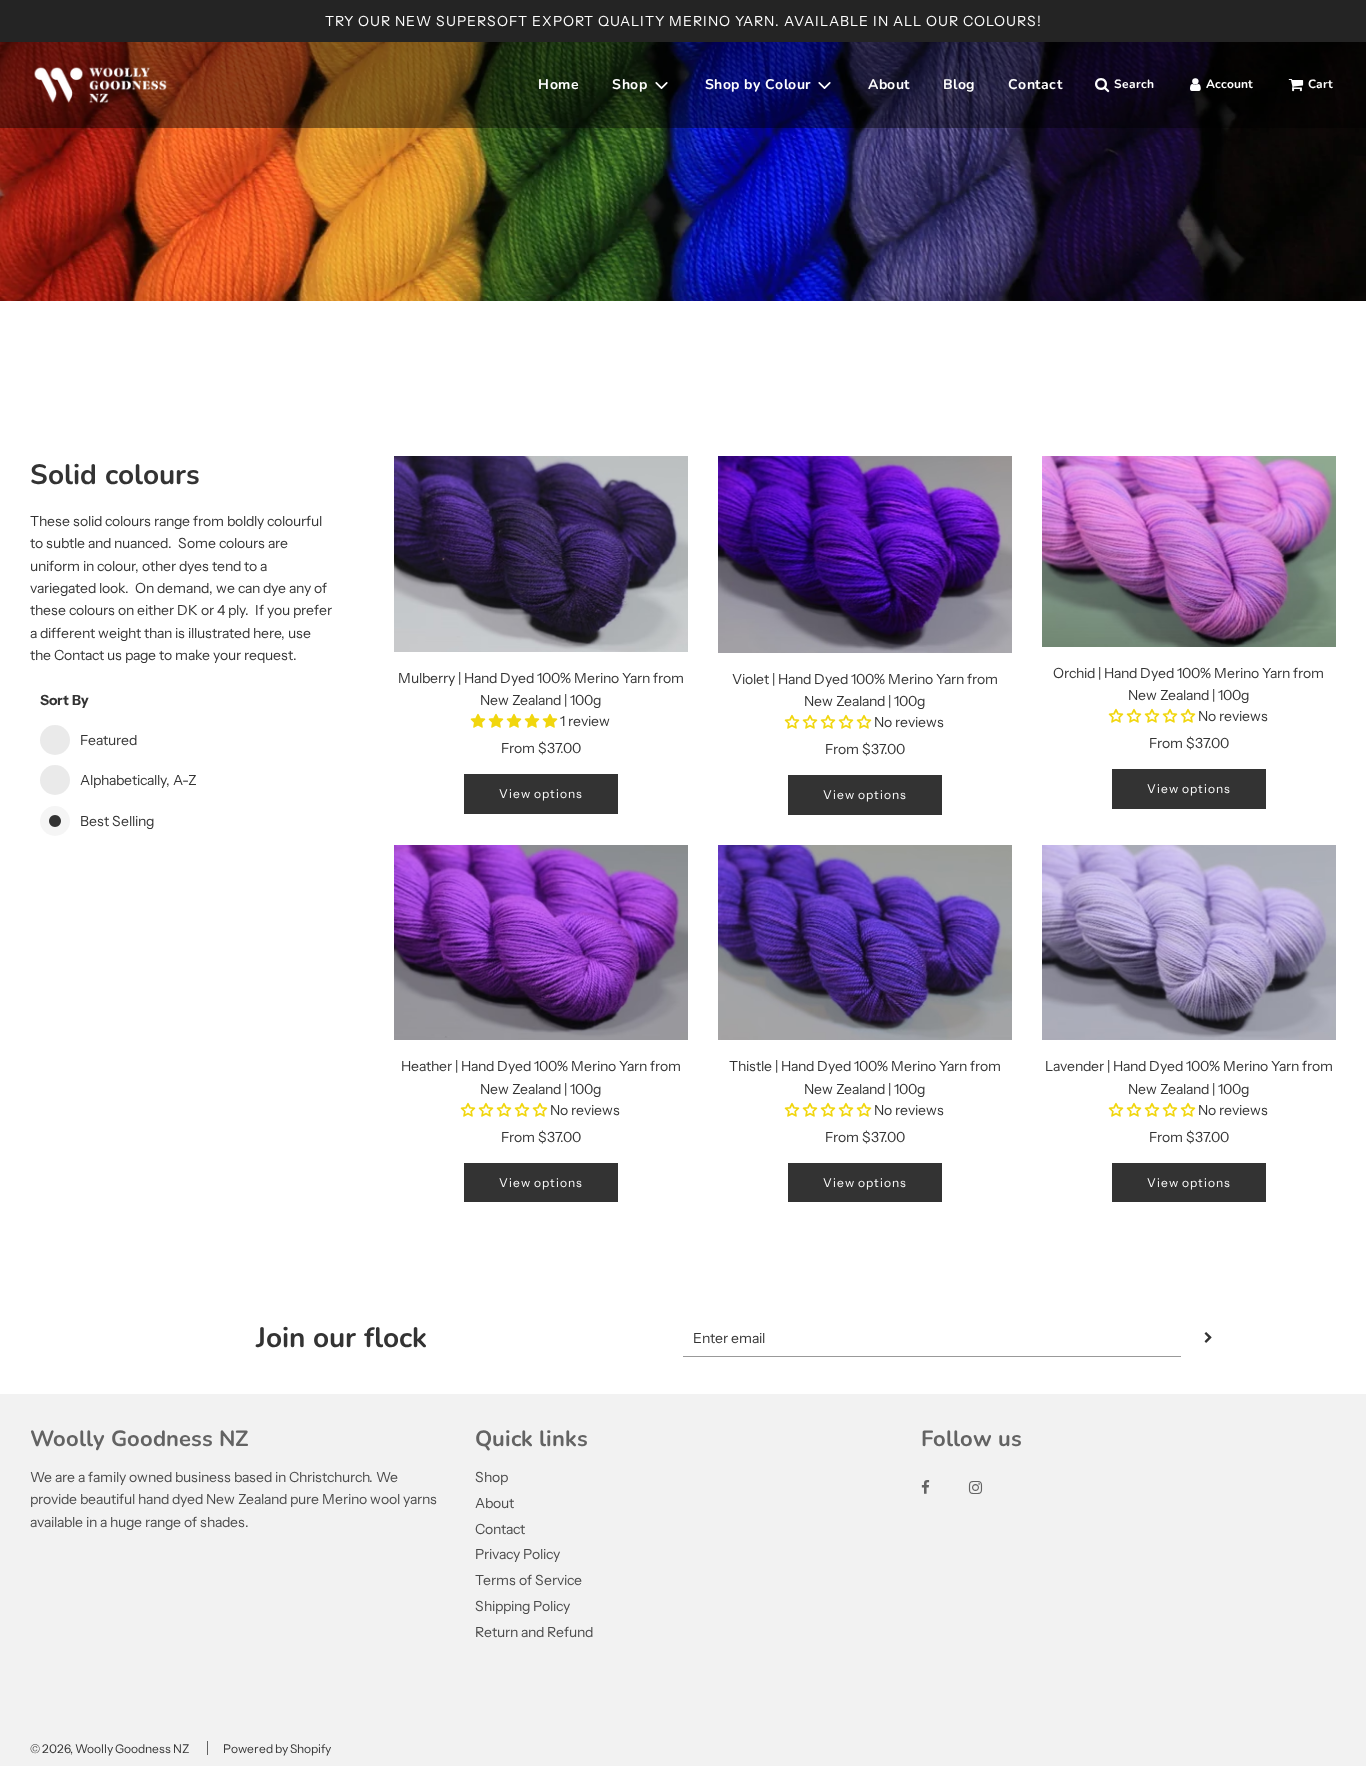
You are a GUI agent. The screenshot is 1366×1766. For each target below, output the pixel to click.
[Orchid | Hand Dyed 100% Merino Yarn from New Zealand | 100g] (1189, 551)
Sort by (64, 700)
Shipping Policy (522, 1606)
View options (541, 793)
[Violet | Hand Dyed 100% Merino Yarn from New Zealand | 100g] (865, 554)
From (541, 748)
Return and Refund (534, 1632)
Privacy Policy (517, 1554)
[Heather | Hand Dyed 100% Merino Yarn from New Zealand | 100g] (541, 943)
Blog (959, 84)
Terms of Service (528, 1580)
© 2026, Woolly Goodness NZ (109, 1748)
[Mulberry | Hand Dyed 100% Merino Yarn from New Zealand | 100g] (541, 554)
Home (558, 84)
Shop (491, 1477)
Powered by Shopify (277, 1748)
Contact (1035, 84)
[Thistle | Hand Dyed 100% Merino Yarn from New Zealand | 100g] (865, 943)
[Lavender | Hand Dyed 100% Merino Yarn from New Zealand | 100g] (1189, 943)
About (889, 84)
